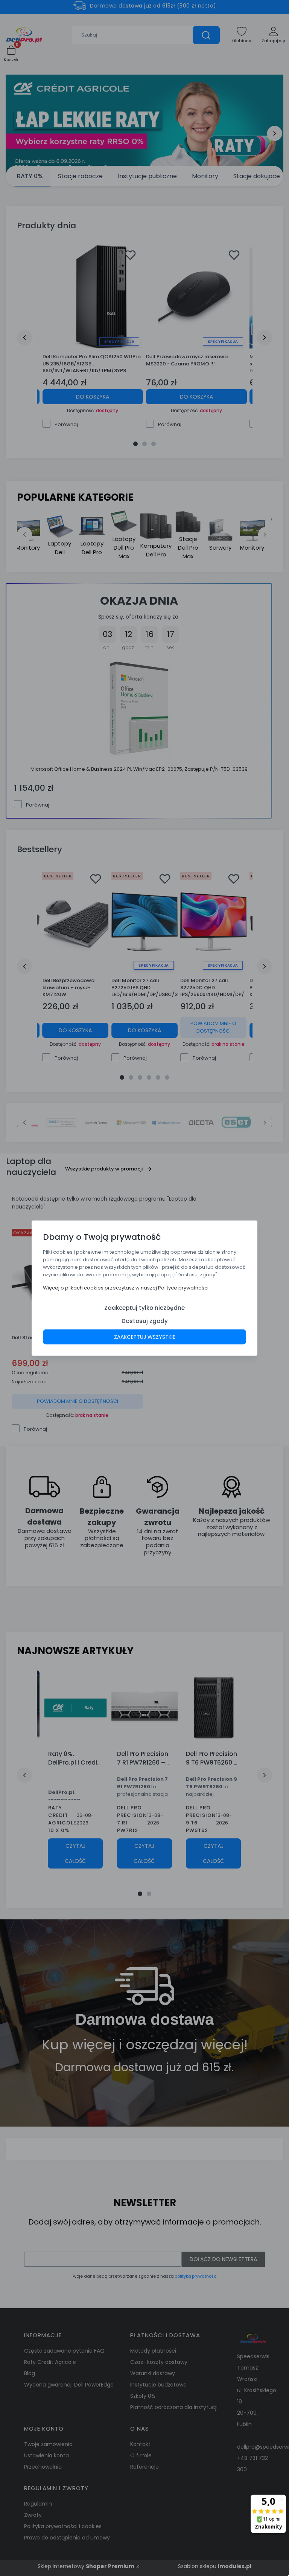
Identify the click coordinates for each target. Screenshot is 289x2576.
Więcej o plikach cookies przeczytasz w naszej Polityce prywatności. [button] (126, 1287)
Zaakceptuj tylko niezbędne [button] (144, 1307)
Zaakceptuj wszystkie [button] (145, 1337)
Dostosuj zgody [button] (145, 1321)
